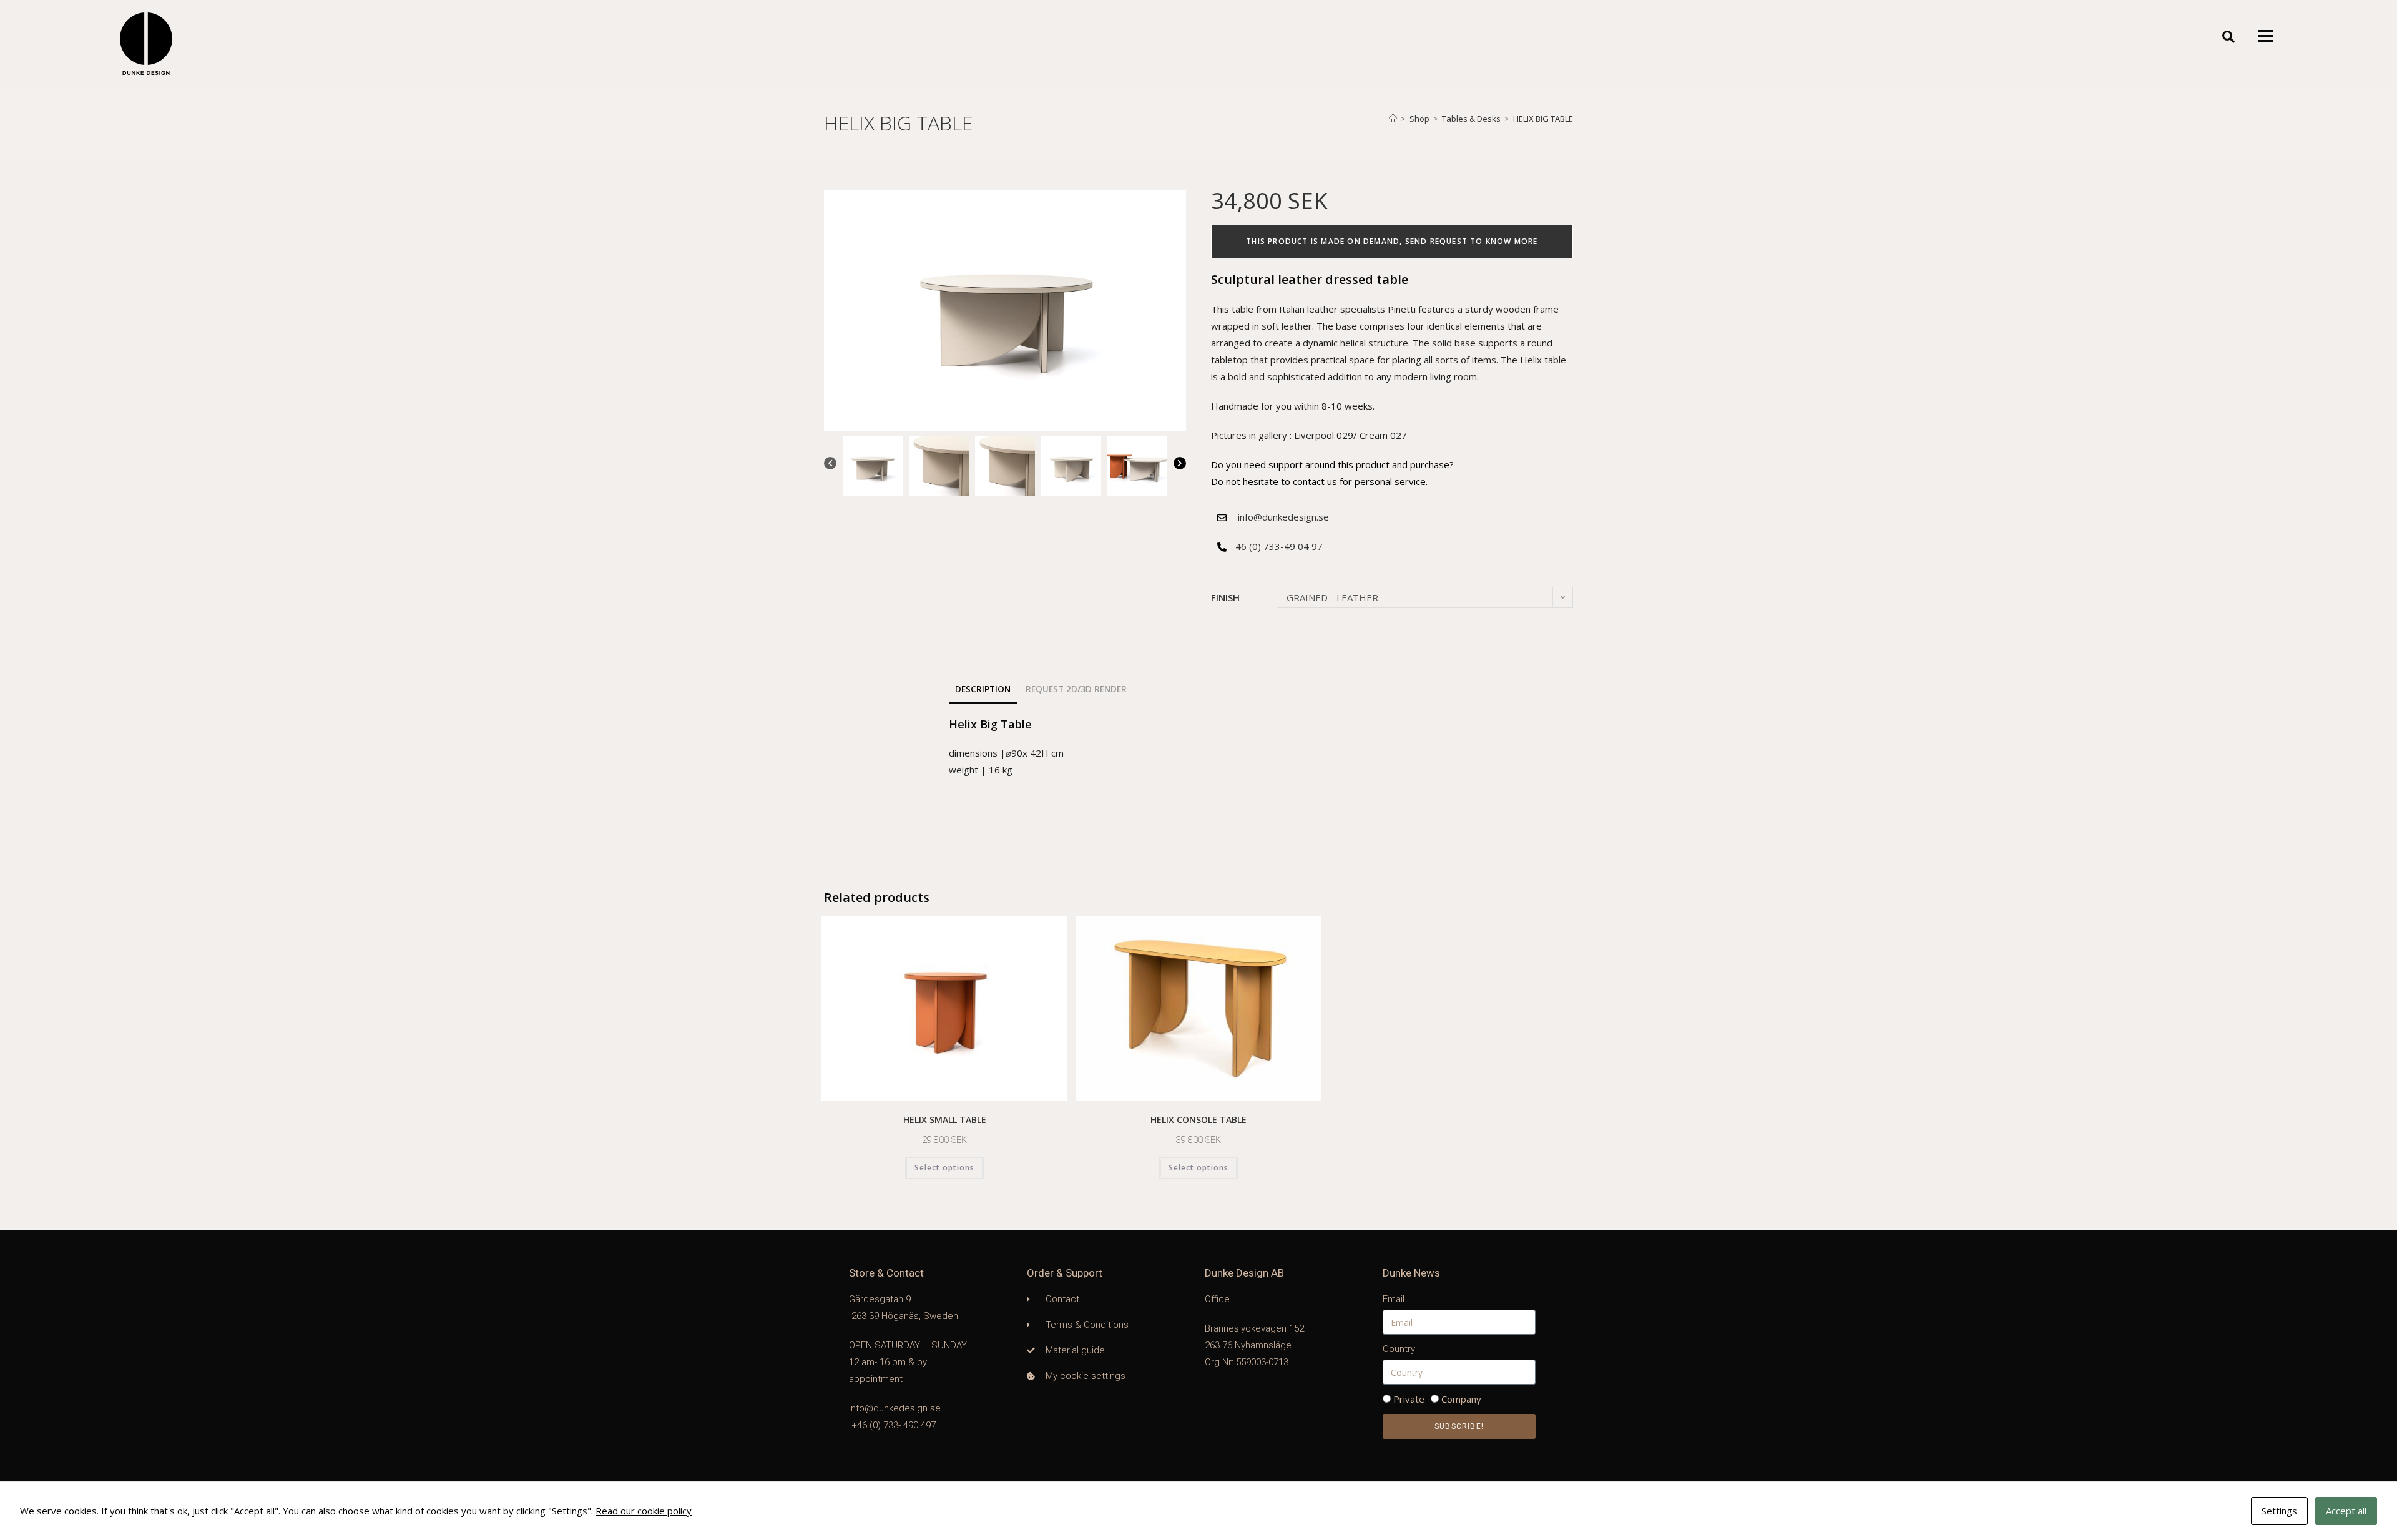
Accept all (2346, 1511)
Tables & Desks (1471, 119)
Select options (944, 1168)
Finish (1225, 597)
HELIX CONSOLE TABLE (1198, 1120)
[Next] (1180, 466)
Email (1394, 1299)
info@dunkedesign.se (1283, 517)
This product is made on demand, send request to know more (1392, 241)
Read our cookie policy (644, 1511)
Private (1409, 1399)
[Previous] (830, 466)
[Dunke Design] (146, 44)
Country (1399, 1349)
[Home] (1393, 119)
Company (1461, 1399)
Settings (2279, 1511)
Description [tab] (983, 689)
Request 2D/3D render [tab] (1076, 689)
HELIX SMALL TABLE (945, 1120)
